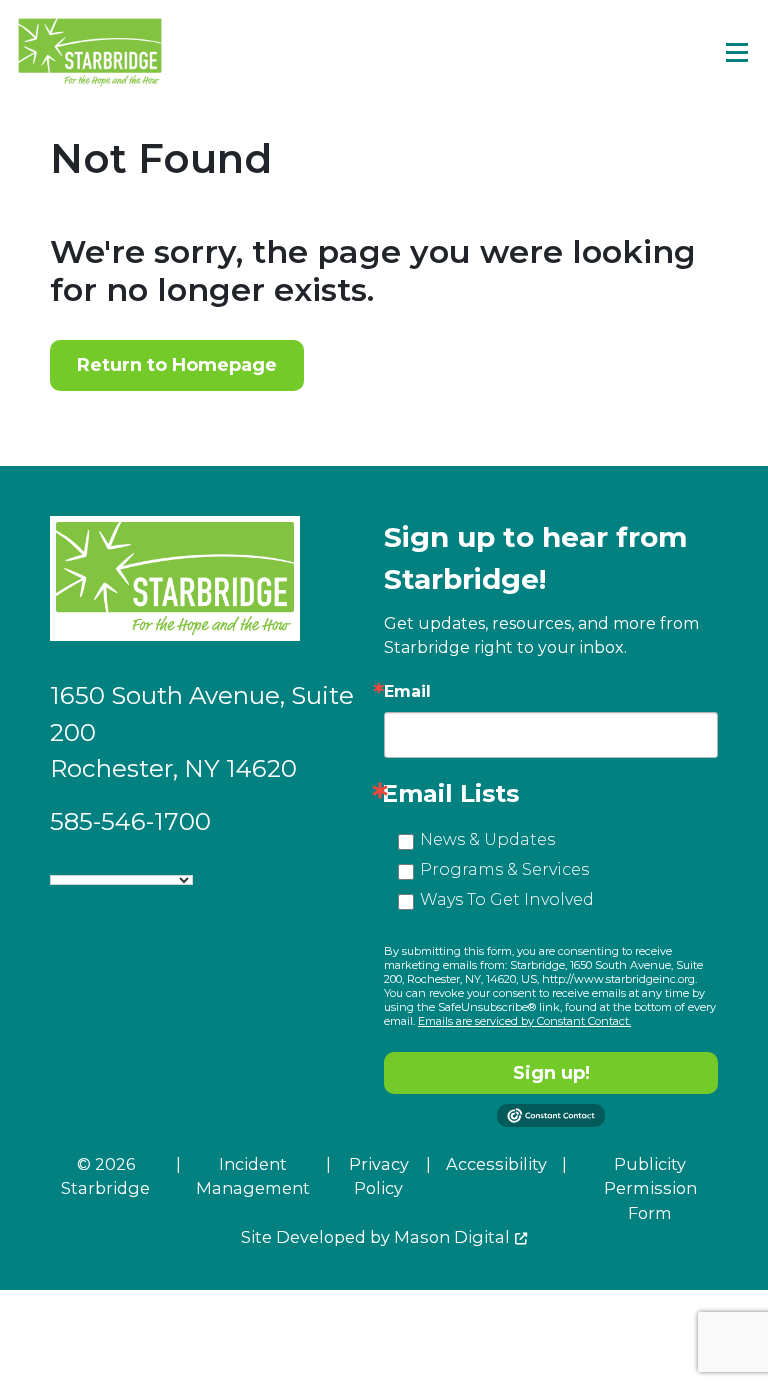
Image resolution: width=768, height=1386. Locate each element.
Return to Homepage (177, 365)
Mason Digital (452, 1237)
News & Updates (487, 839)
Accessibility (496, 1164)
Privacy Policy (379, 1176)
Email (407, 692)
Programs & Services (504, 869)
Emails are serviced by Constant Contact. (524, 1021)
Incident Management (253, 1176)
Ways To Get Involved (507, 899)
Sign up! (551, 1073)
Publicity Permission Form (650, 1188)
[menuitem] (236, 1188)
